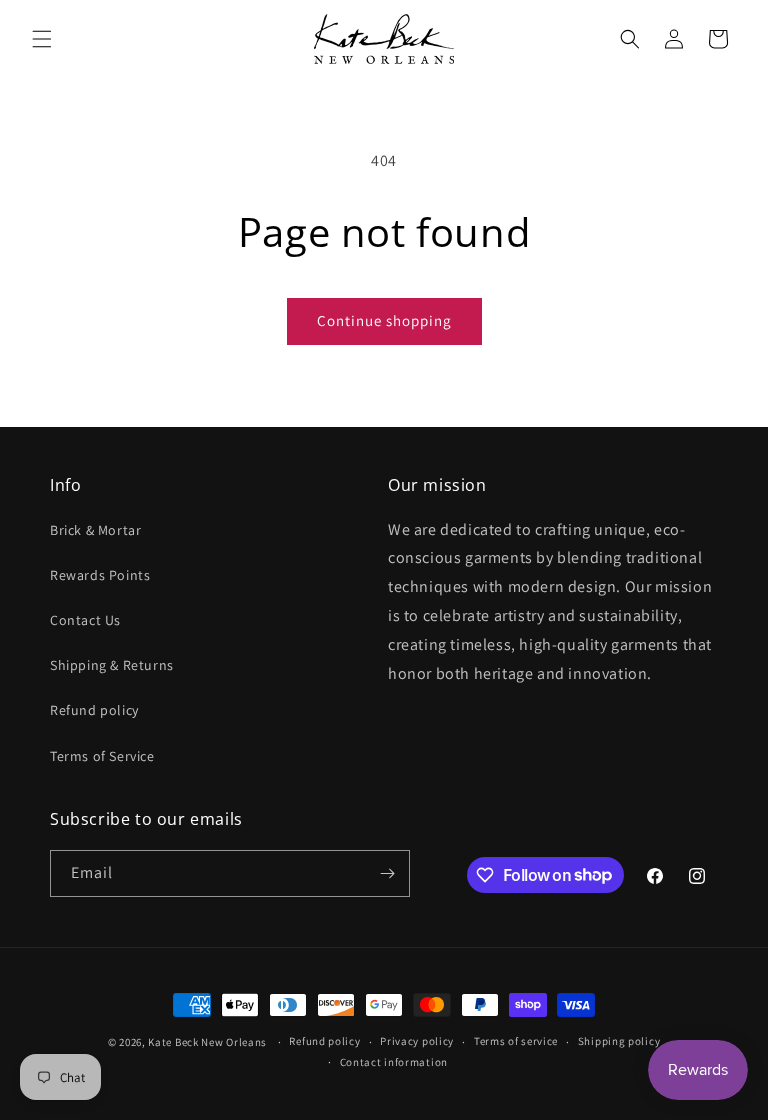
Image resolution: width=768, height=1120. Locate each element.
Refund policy (94, 710)
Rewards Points (100, 575)
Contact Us (85, 620)
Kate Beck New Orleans (207, 1042)
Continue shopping (384, 320)
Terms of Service (102, 756)
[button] (42, 39)
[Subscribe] (387, 873)
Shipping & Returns (112, 665)
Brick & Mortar (95, 530)
